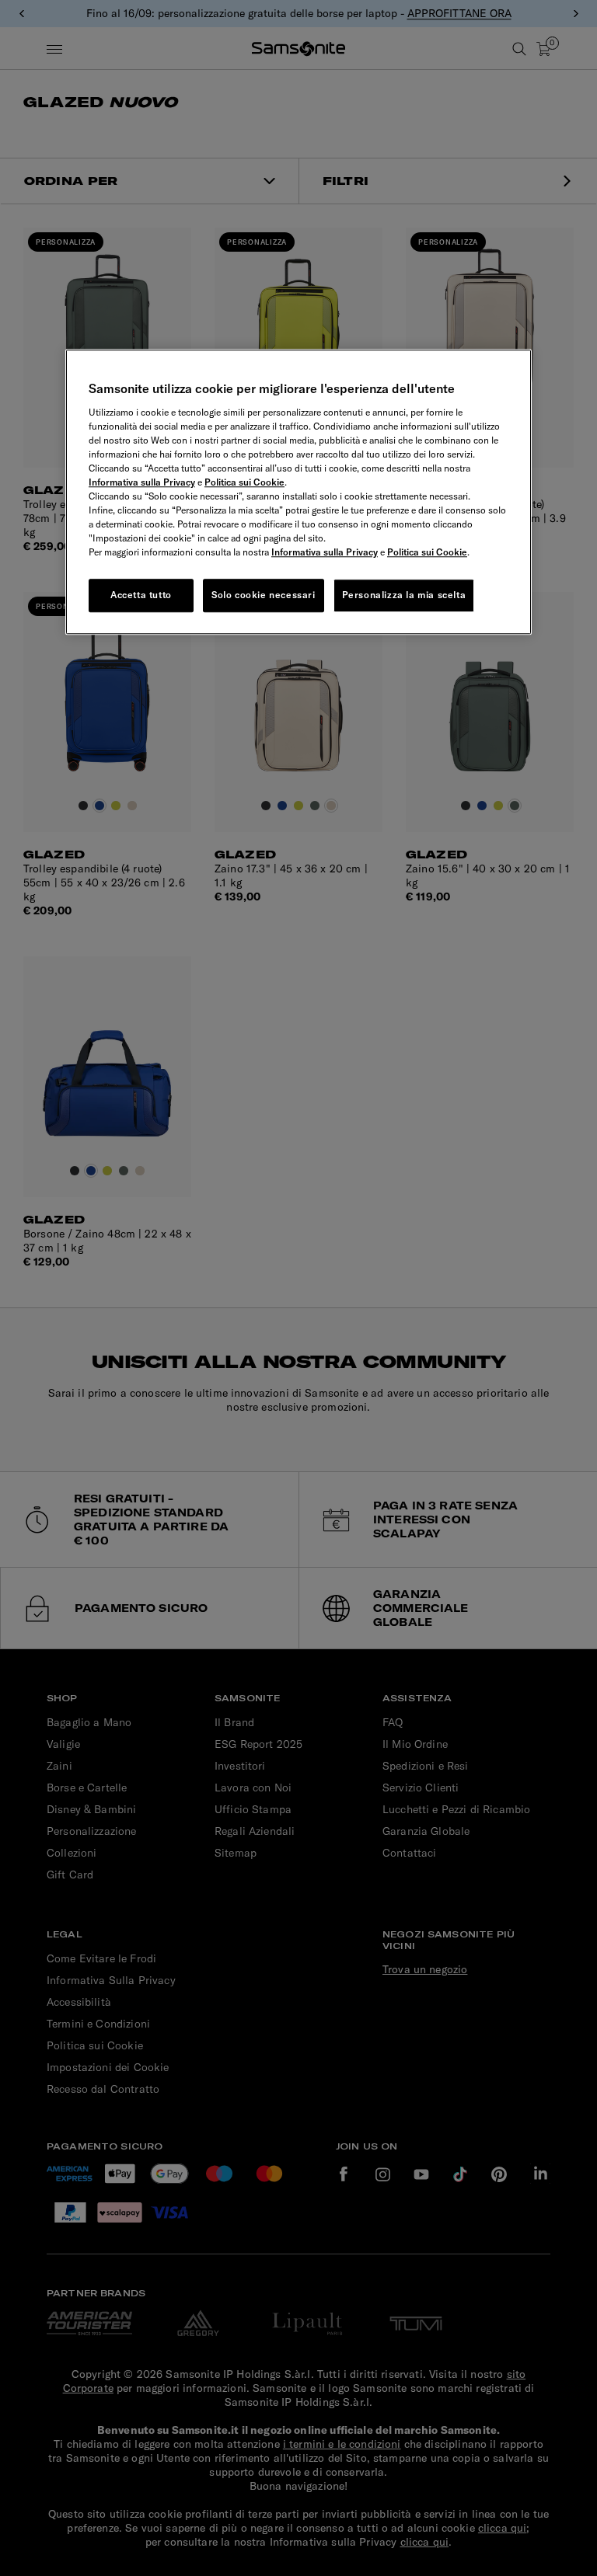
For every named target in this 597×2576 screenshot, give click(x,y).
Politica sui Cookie (244, 482)
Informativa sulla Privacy (142, 482)
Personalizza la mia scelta (404, 595)
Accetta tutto (141, 595)
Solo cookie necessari (264, 595)
